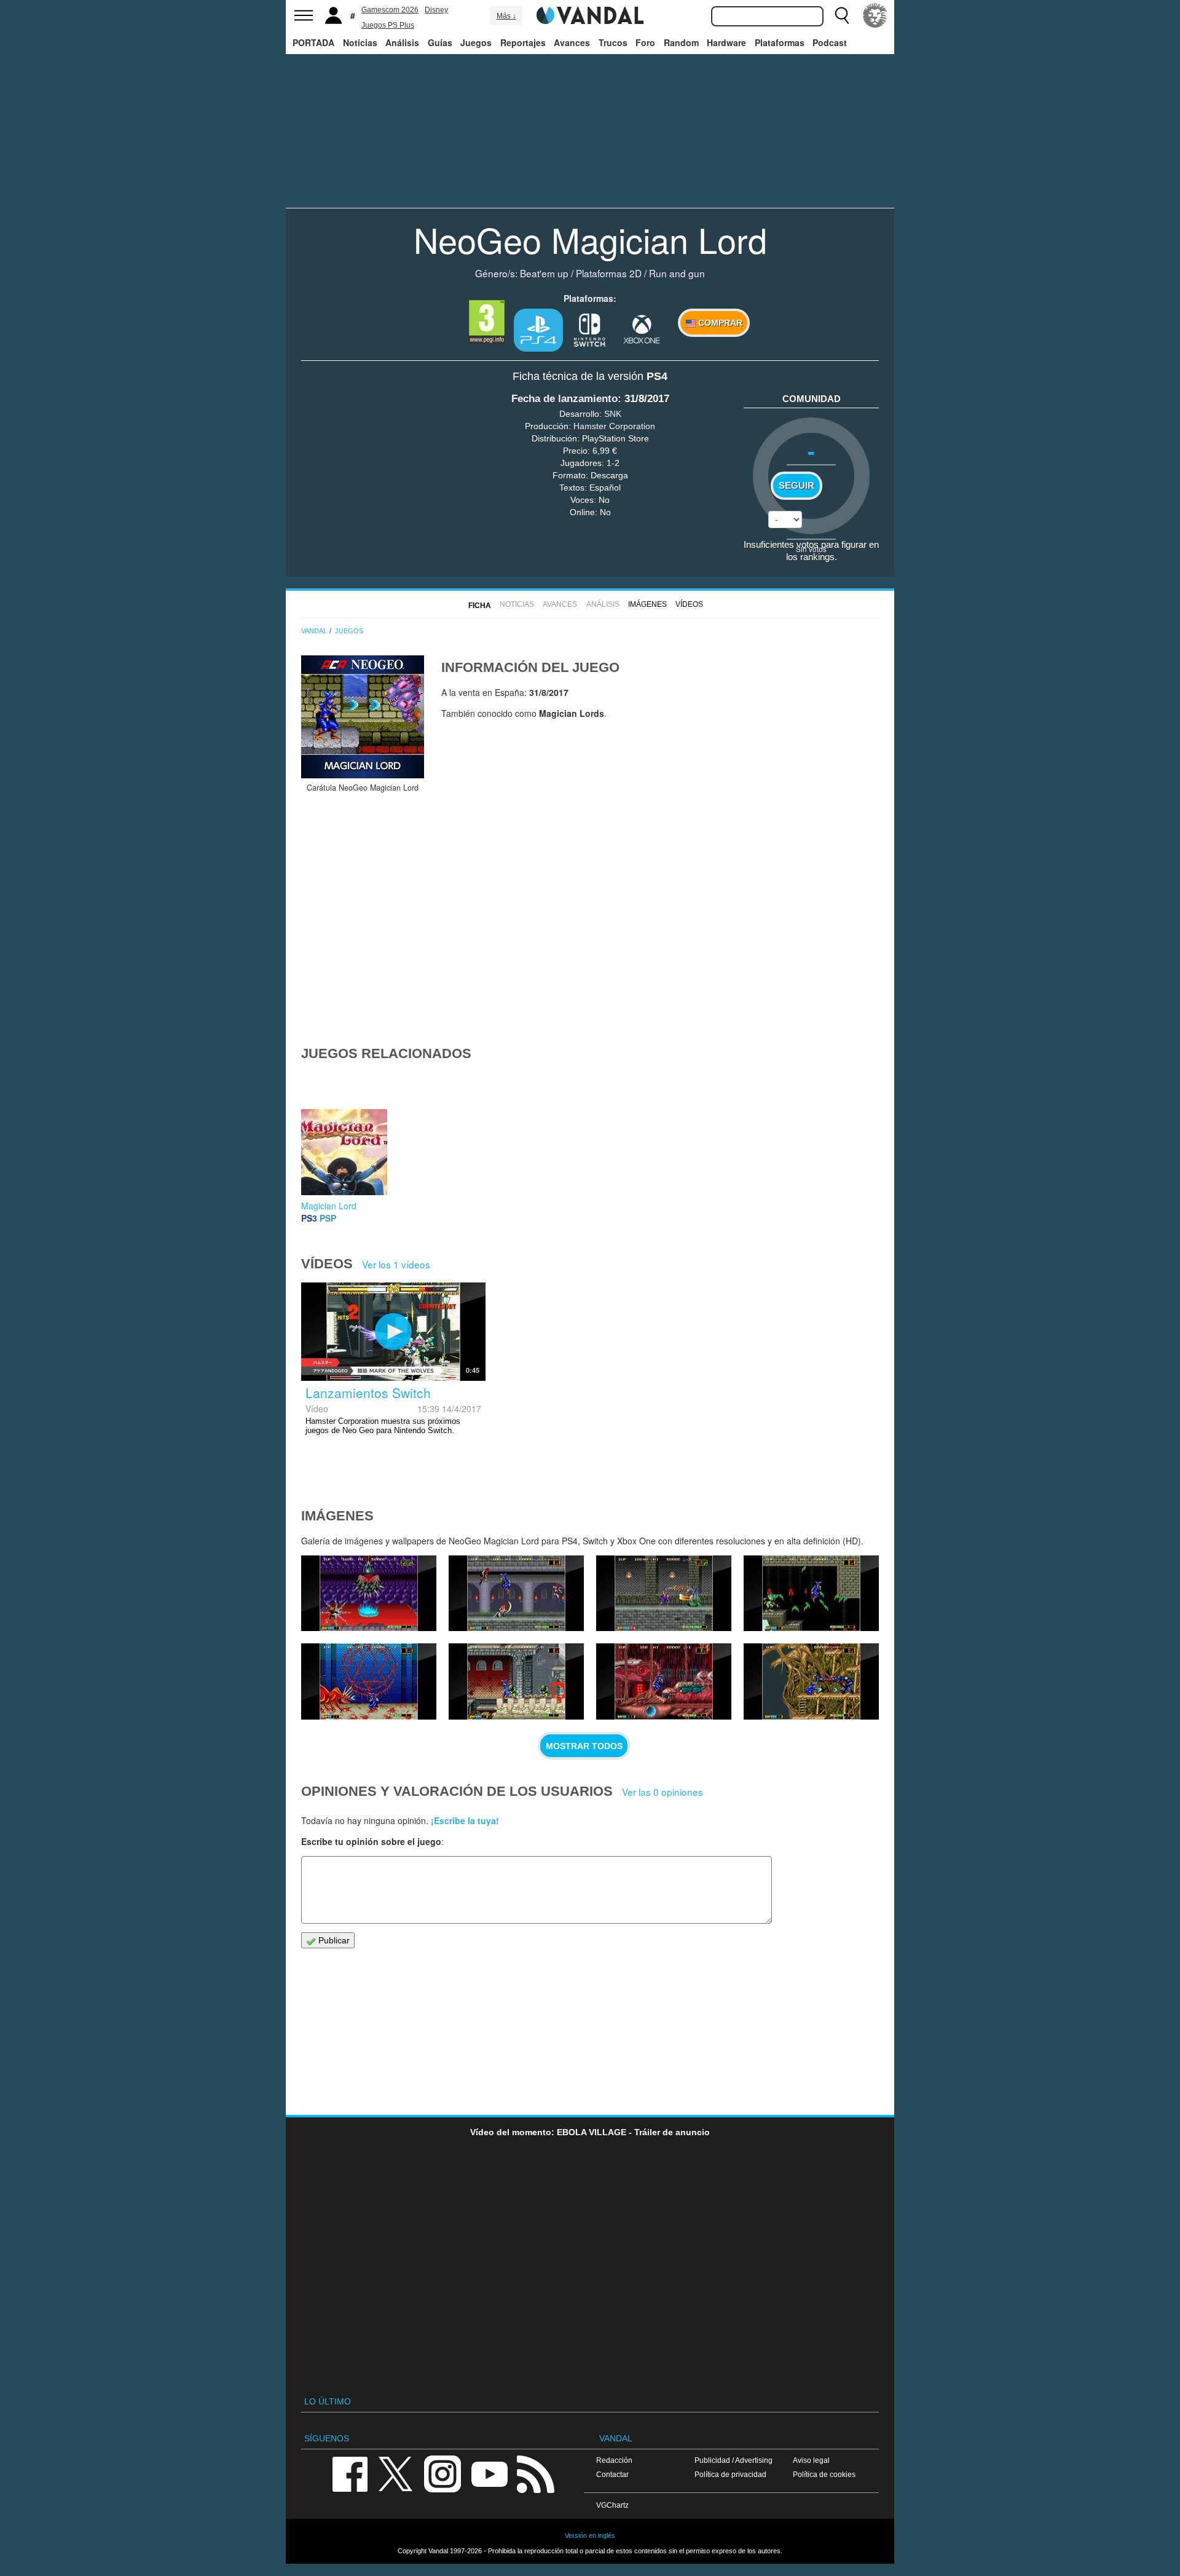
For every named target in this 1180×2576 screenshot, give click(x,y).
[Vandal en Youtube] (489, 2473)
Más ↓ (506, 16)
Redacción (614, 2460)
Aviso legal (811, 2460)
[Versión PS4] (538, 330)
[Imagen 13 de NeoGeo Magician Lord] (664, 1681)
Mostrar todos (584, 1746)
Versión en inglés (590, 2535)
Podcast (830, 42)
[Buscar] (842, 15)
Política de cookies (824, 2474)
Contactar (612, 2474)
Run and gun (677, 273)
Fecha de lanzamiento (564, 399)
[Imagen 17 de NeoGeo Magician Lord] (664, 1594)
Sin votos (811, 549)
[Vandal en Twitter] (396, 2473)
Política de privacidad (730, 2474)
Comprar (719, 323)
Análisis (402, 42)
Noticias (360, 42)
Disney (436, 10)
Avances (572, 42)
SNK (613, 414)
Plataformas (780, 42)
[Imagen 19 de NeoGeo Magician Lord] (369, 1594)
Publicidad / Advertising (734, 2460)
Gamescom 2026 (390, 10)
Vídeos (689, 604)
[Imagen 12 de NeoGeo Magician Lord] (811, 1681)
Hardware (726, 42)
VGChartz (612, 2505)
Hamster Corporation (614, 426)
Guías (440, 42)
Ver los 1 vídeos (396, 1264)
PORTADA (313, 42)
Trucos (613, 42)
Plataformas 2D (609, 273)
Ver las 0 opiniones (663, 1792)
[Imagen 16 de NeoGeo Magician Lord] (811, 1594)
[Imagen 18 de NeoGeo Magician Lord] (516, 1594)
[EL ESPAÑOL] (875, 15)
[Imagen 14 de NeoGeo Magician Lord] (516, 1681)
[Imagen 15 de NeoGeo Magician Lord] (369, 1681)
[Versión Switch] (590, 329)
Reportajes (523, 42)
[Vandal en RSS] (535, 2473)
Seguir (796, 486)
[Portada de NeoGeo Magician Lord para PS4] (363, 717)
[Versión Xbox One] (642, 329)
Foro (645, 42)
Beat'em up (544, 273)
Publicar (333, 1940)
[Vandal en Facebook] (350, 2473)
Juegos (476, 42)
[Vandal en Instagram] (442, 2473)
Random (681, 42)
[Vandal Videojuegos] (590, 14)
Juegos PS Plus (388, 25)
